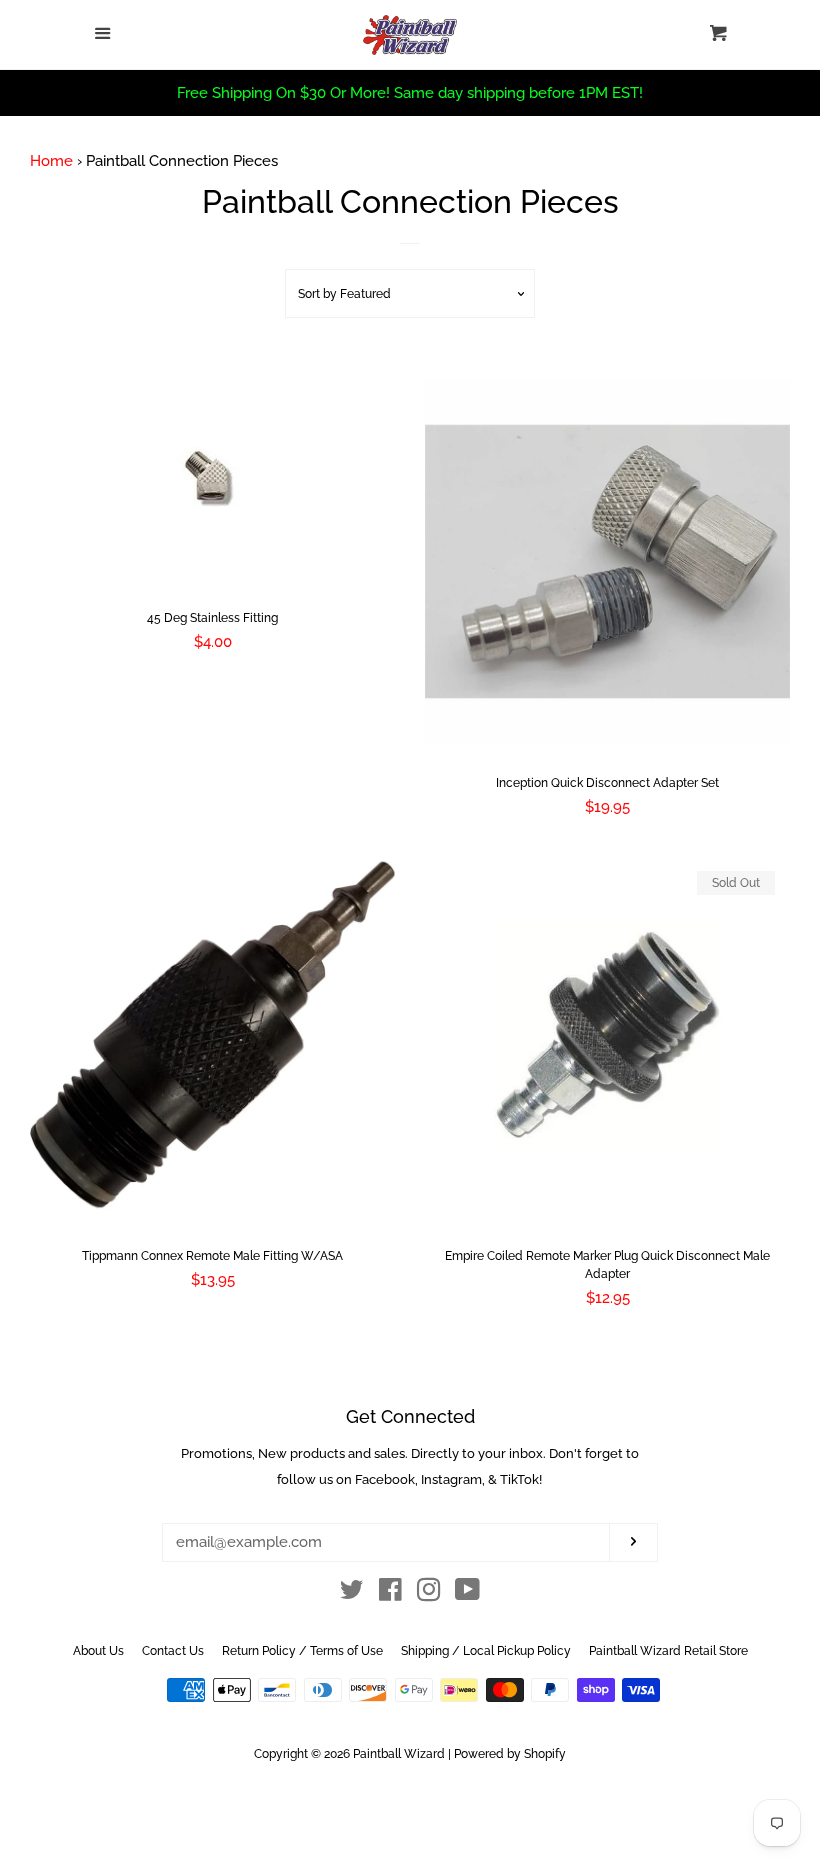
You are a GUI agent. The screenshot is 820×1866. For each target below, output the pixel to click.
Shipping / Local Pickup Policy (486, 1651)
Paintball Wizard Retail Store (668, 1651)
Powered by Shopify (510, 1754)
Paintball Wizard (399, 1754)
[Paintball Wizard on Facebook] (390, 1594)
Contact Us (173, 1651)
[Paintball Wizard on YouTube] (467, 1594)
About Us (98, 1651)
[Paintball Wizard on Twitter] (352, 1594)
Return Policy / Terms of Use (302, 1651)
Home (51, 161)
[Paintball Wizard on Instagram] (429, 1594)
